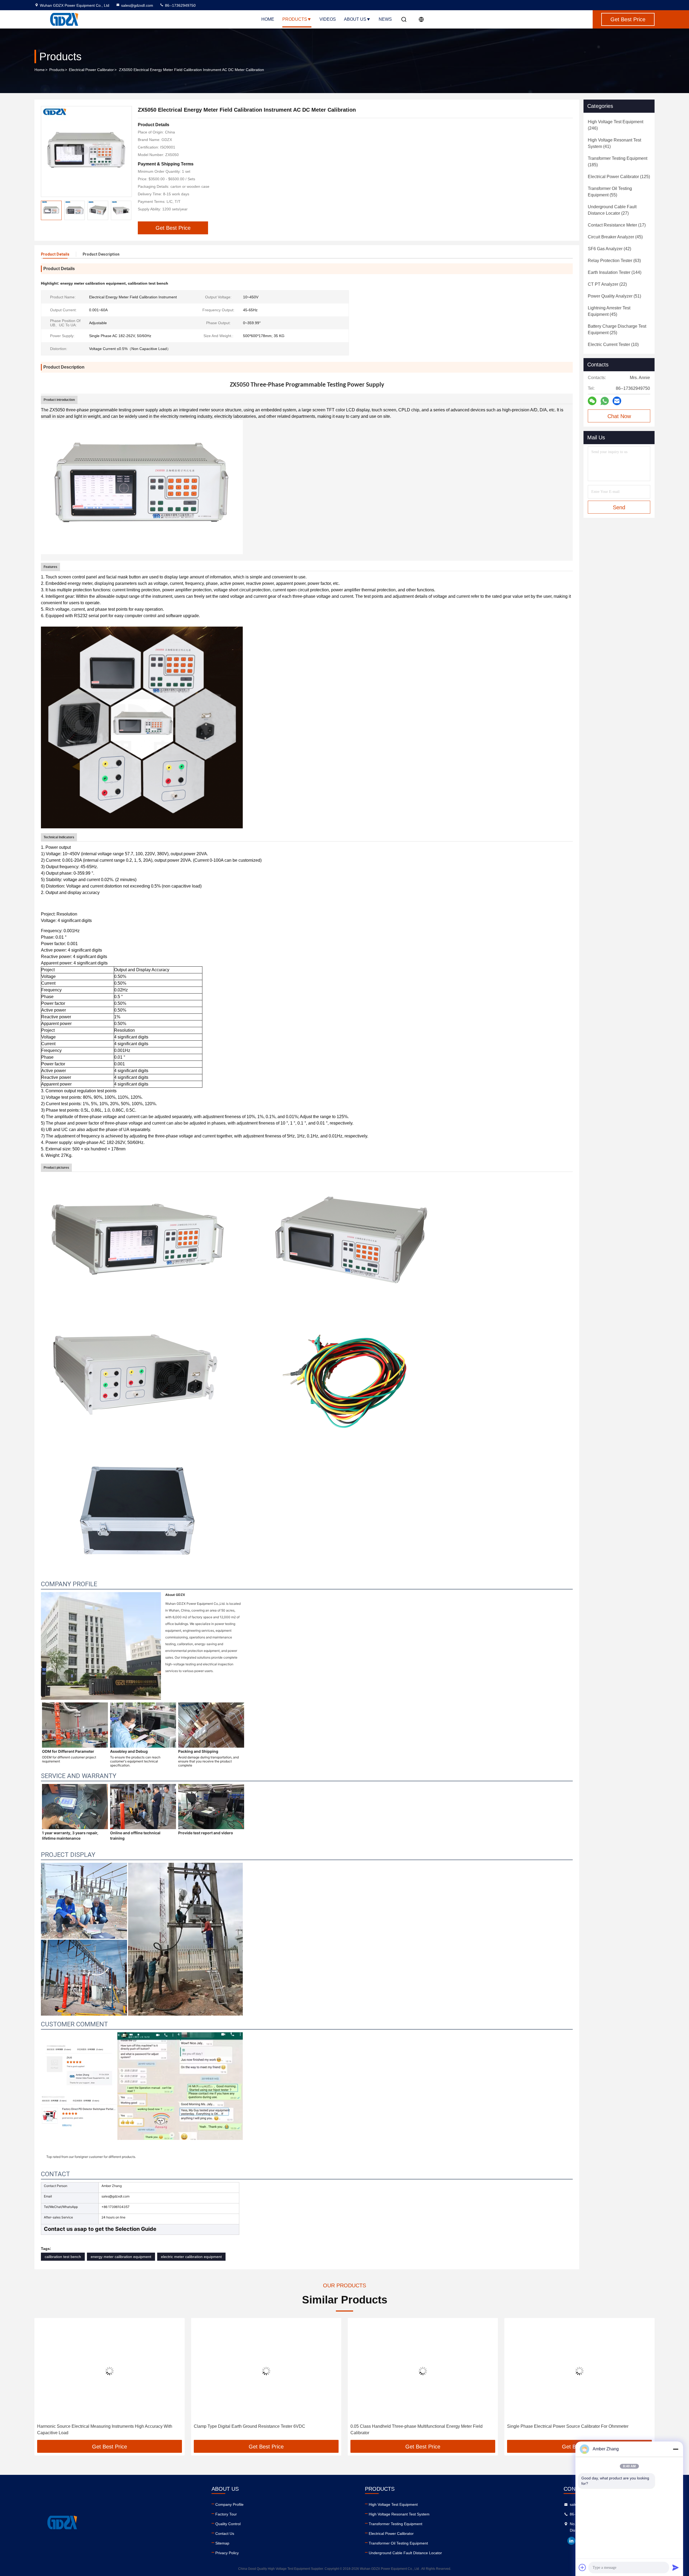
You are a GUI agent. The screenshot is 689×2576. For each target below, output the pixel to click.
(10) (613, 344)
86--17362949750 (180, 5)
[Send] (676, 2567)
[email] (617, 401)
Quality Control (228, 2524)
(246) (616, 125)
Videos (328, 19)
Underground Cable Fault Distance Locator (405, 2553)
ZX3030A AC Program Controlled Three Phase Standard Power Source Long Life (575, 2430)
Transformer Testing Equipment (396, 2524)
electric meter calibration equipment (191, 2257)
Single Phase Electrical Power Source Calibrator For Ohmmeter (254, 2426)
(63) (614, 261)
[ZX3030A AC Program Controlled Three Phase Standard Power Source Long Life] (579, 2371)
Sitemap (222, 2543)
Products (295, 19)
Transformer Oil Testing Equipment (398, 2543)
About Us (355, 19)
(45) (615, 237)
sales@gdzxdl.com (137, 5)
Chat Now (619, 416)
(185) (618, 162)
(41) (614, 143)
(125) (619, 177)
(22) (607, 284)
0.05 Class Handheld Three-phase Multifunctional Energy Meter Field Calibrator (103, 2430)
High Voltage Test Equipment (393, 2504)
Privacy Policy (227, 2553)
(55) (610, 192)
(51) (614, 296)
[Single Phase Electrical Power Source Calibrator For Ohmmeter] (266, 2371)
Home (268, 19)
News (385, 19)
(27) (612, 210)
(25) (617, 329)
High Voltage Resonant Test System (399, 2514)
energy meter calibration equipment (121, 2257)
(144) (615, 272)
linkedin (571, 2541)
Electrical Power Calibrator (91, 70)
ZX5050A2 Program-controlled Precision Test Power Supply (408, 2426)
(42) (609, 249)
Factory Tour (226, 2514)
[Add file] (582, 2567)
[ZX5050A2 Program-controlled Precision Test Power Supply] (423, 2371)
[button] (44, 2381)
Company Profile (229, 2504)
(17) (617, 225)
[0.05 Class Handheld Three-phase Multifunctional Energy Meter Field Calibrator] (110, 2371)
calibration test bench (63, 2257)
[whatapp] (605, 401)
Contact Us (225, 2533)
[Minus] (676, 2449)
